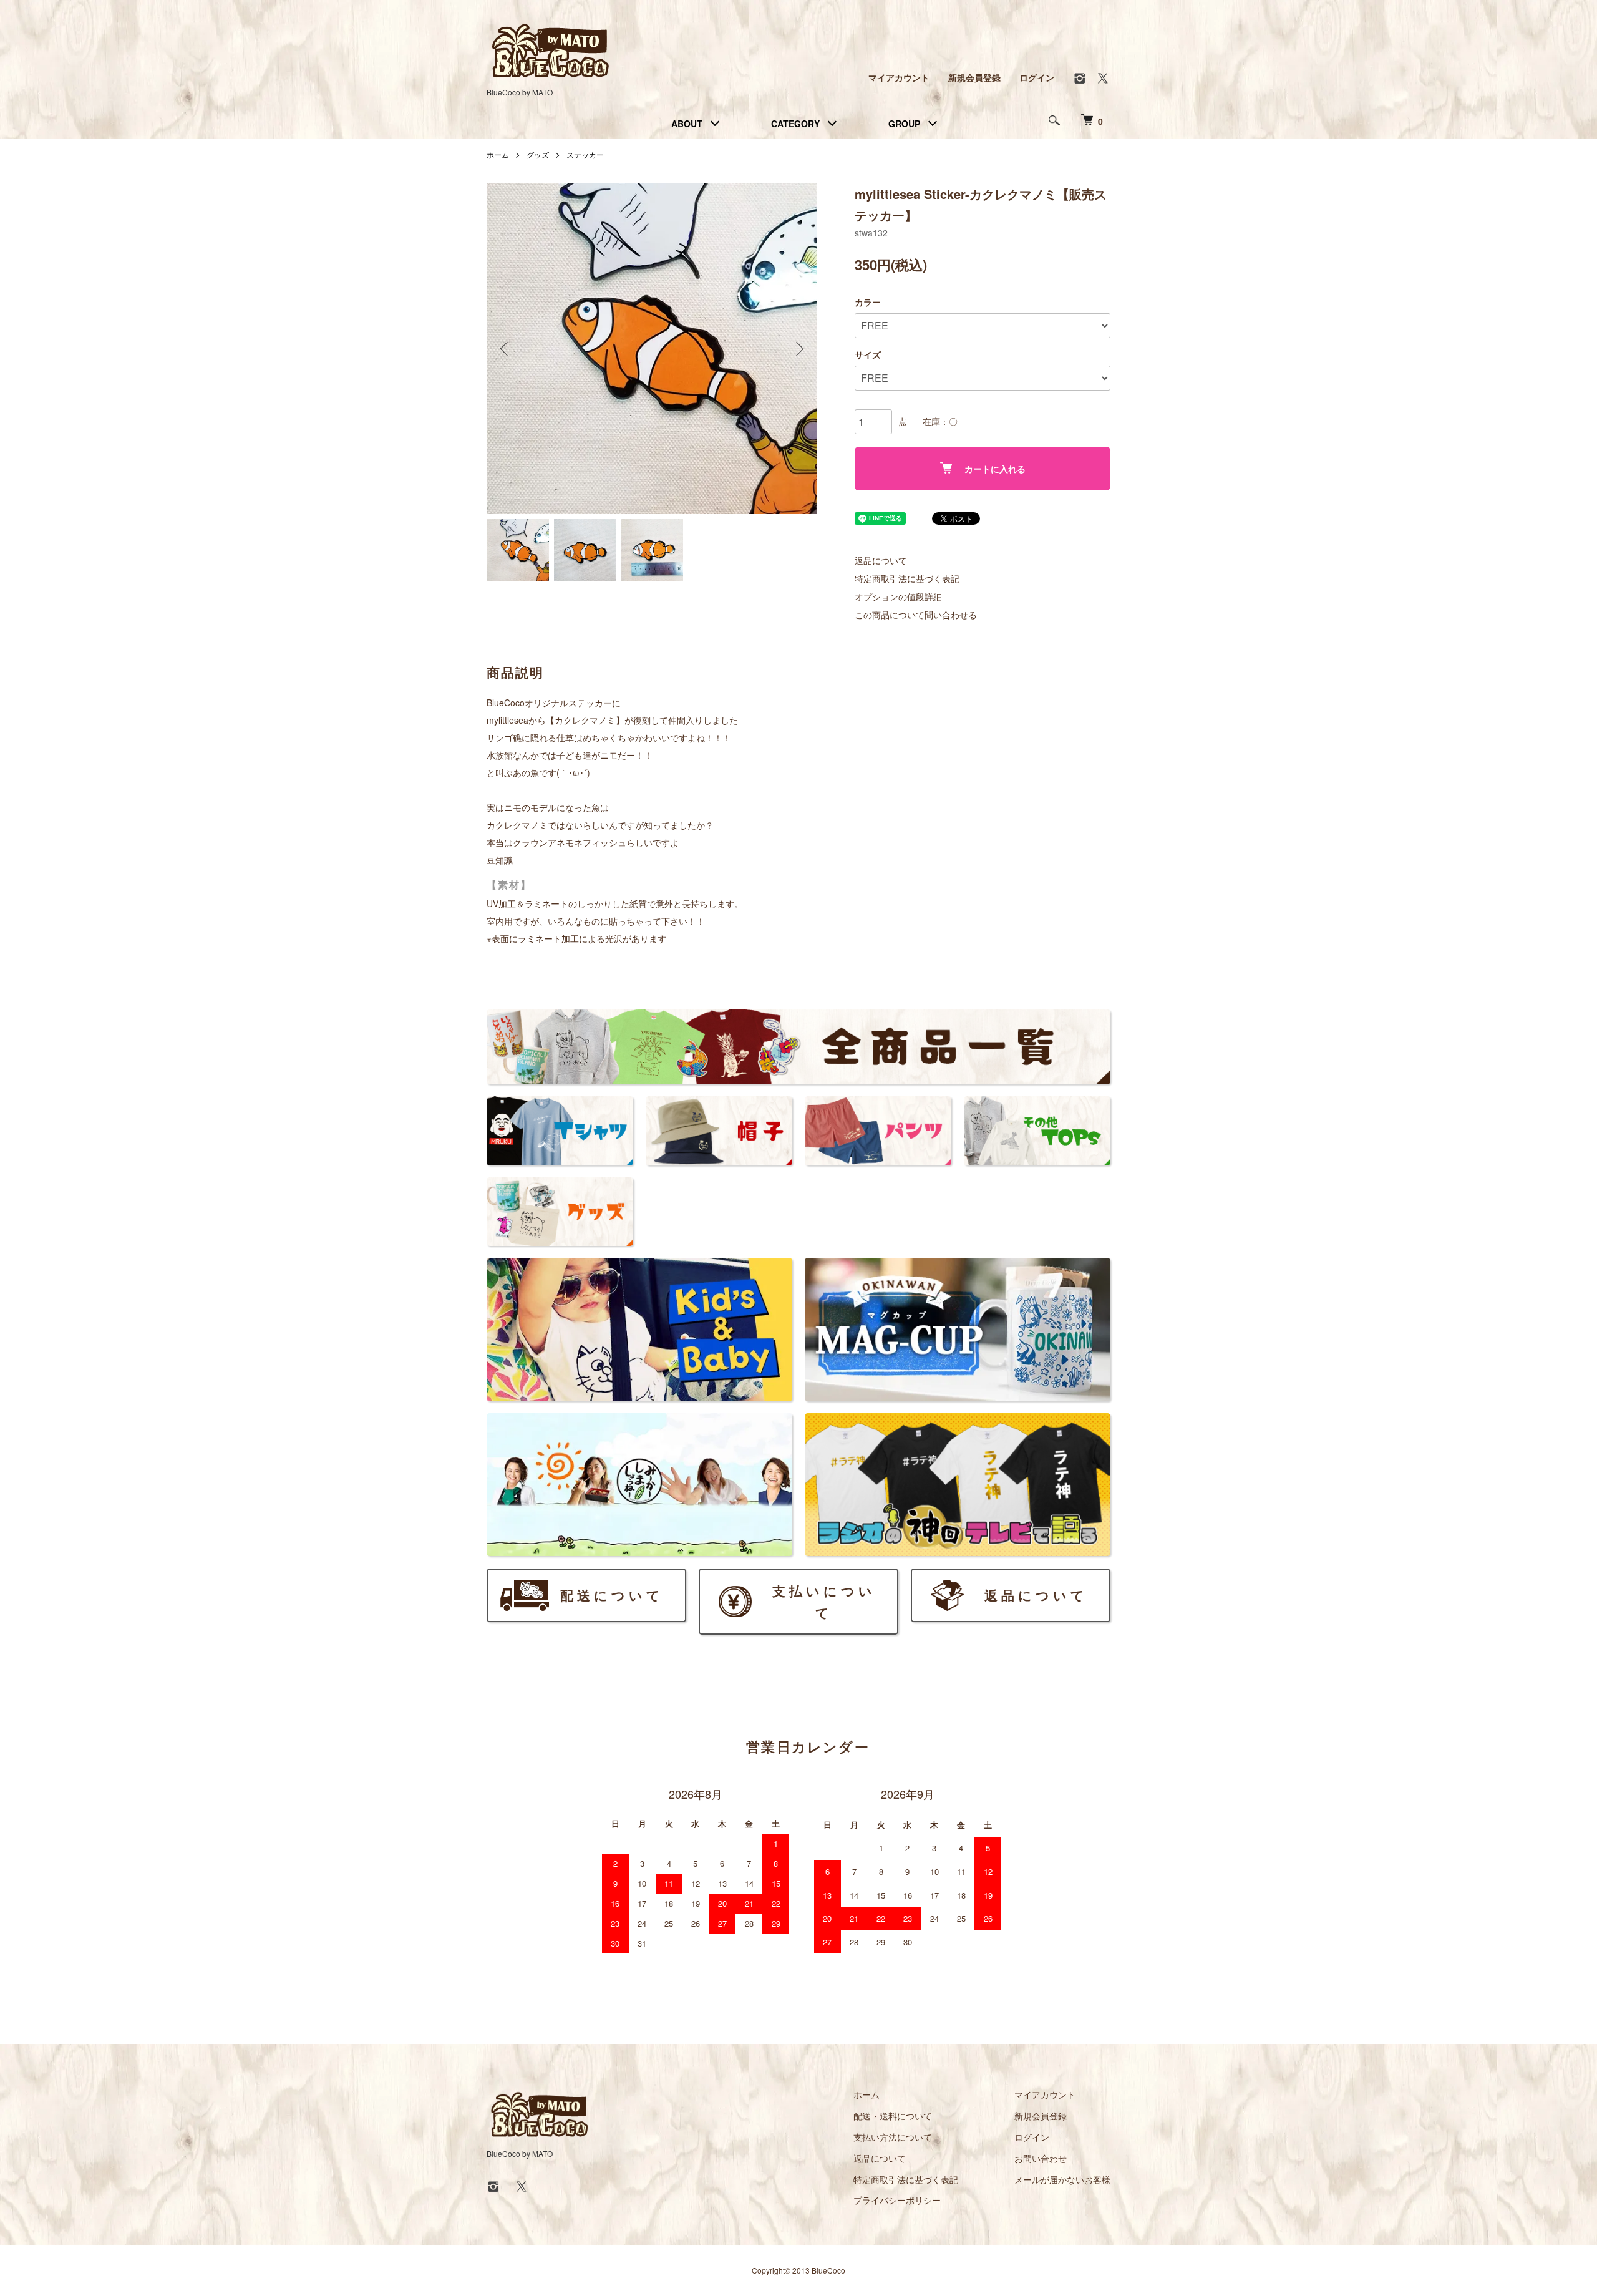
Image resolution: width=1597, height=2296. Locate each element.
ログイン (1037, 77)
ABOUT (687, 124)
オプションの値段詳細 (898, 596)
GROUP (904, 124)
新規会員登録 (974, 77)
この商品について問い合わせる (916, 615)
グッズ (538, 154)
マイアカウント (899, 77)
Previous (505, 349)
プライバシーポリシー (897, 2200)
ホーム (498, 154)
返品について (881, 560)
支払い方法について (893, 2137)
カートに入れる (995, 469)
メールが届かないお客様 (1062, 2179)
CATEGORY (795, 124)
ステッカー (585, 154)
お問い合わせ (1041, 2158)
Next (798, 349)
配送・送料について (893, 2116)
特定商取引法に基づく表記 (907, 578)
